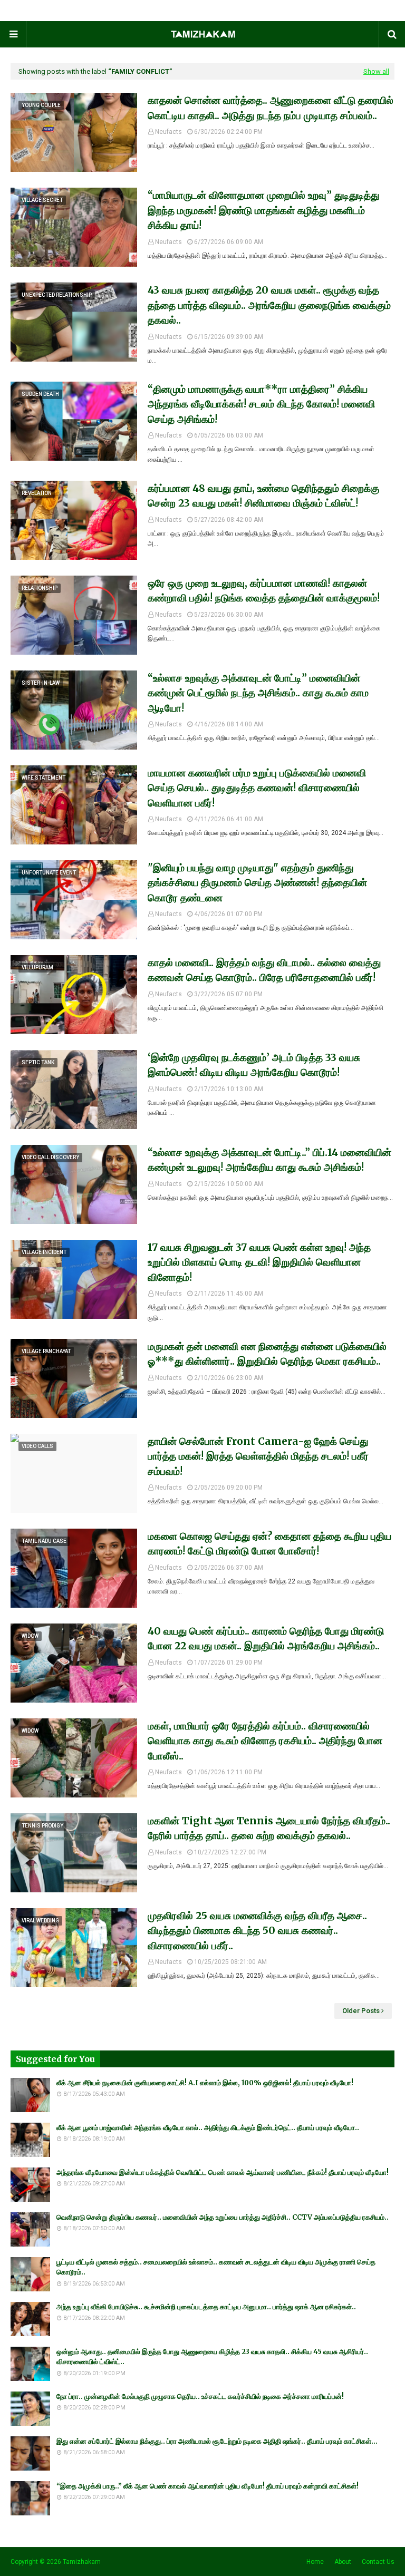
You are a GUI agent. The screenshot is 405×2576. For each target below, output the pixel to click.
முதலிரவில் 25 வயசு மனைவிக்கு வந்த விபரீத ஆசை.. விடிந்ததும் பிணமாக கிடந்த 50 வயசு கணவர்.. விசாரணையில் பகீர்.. (257, 1931)
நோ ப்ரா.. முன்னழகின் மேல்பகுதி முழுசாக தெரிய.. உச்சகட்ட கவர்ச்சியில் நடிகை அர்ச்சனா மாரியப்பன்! (200, 2397)
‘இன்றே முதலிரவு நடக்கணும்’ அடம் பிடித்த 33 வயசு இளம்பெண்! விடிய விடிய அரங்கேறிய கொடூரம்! (254, 1065)
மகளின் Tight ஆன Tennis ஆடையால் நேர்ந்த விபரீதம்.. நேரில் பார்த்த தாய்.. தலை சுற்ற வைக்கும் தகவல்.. (269, 1828)
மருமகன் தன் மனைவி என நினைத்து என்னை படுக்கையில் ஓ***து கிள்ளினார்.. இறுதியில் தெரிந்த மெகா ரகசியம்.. (267, 1354)
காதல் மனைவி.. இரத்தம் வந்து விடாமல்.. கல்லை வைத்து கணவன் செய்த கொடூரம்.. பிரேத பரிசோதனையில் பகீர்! (264, 970)
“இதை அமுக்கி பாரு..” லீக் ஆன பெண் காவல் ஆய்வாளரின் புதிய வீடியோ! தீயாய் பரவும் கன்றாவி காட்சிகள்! (208, 2486)
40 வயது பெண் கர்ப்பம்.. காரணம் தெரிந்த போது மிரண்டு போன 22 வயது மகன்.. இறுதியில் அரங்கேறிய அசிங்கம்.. (266, 1639)
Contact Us (378, 2562)
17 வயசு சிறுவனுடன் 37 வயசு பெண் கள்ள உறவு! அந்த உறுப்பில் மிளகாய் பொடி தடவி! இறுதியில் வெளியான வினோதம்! (259, 1262)
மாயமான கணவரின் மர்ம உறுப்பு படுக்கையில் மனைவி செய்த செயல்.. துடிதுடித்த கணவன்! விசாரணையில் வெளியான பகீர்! (257, 788)
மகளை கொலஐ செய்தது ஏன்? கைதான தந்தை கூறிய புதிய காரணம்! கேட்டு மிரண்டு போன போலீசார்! (269, 1544)
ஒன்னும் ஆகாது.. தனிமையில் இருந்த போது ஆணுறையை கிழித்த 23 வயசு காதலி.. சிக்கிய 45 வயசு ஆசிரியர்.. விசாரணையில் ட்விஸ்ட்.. (212, 2357)
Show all (376, 71)
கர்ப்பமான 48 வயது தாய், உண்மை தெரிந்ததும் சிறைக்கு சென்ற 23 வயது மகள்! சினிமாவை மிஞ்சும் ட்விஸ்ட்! (263, 496)
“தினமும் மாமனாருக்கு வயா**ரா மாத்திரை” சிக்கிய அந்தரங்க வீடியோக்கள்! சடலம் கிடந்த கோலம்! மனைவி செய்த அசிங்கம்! (261, 404)
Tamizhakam (82, 2562)
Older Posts (361, 2011)
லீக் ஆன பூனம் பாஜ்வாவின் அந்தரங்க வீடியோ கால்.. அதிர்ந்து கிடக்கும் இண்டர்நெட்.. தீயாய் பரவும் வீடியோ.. (208, 2128)
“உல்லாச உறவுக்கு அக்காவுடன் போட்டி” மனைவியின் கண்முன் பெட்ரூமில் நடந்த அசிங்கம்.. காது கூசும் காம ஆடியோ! (258, 693)
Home (315, 2562)
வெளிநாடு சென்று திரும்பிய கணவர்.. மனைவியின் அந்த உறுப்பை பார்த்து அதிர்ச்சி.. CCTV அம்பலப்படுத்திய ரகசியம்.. (223, 2217)
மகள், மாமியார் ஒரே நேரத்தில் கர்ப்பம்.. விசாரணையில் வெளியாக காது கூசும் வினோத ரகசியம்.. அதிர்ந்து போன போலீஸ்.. (265, 1741)
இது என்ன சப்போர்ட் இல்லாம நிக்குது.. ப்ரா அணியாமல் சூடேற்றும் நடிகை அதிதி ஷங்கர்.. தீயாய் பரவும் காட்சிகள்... (217, 2441)
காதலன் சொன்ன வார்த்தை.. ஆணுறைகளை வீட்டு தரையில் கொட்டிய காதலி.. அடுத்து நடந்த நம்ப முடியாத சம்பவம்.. (271, 108)
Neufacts (168, 132)
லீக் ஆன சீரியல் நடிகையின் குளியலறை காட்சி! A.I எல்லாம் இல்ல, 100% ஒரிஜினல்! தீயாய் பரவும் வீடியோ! (205, 2083)
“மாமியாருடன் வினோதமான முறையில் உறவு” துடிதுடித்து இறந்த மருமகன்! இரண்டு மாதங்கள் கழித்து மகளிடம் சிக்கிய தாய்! (263, 210)
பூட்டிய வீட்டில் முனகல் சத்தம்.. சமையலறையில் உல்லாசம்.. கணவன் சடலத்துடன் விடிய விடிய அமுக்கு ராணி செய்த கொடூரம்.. (216, 2267)
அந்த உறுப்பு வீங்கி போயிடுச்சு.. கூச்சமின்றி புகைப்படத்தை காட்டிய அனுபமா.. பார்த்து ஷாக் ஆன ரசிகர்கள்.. (206, 2307)
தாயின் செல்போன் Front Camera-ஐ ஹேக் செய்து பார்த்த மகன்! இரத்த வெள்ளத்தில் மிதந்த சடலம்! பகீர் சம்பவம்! (258, 1456)
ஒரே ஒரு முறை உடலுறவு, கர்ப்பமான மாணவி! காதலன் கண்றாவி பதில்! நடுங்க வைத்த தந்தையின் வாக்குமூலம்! (264, 591)
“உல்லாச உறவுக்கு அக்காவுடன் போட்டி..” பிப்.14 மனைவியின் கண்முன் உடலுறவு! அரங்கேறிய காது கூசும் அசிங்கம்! (269, 1160)
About (343, 2562)
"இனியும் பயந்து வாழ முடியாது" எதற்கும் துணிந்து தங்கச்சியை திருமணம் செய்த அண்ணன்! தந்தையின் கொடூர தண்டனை (257, 883)
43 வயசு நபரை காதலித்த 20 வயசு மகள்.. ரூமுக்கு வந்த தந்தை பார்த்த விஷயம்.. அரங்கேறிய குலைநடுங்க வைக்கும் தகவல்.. (269, 305)
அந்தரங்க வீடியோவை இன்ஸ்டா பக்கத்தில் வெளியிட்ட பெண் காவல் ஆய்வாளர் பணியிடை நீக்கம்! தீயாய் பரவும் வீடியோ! (223, 2172)
